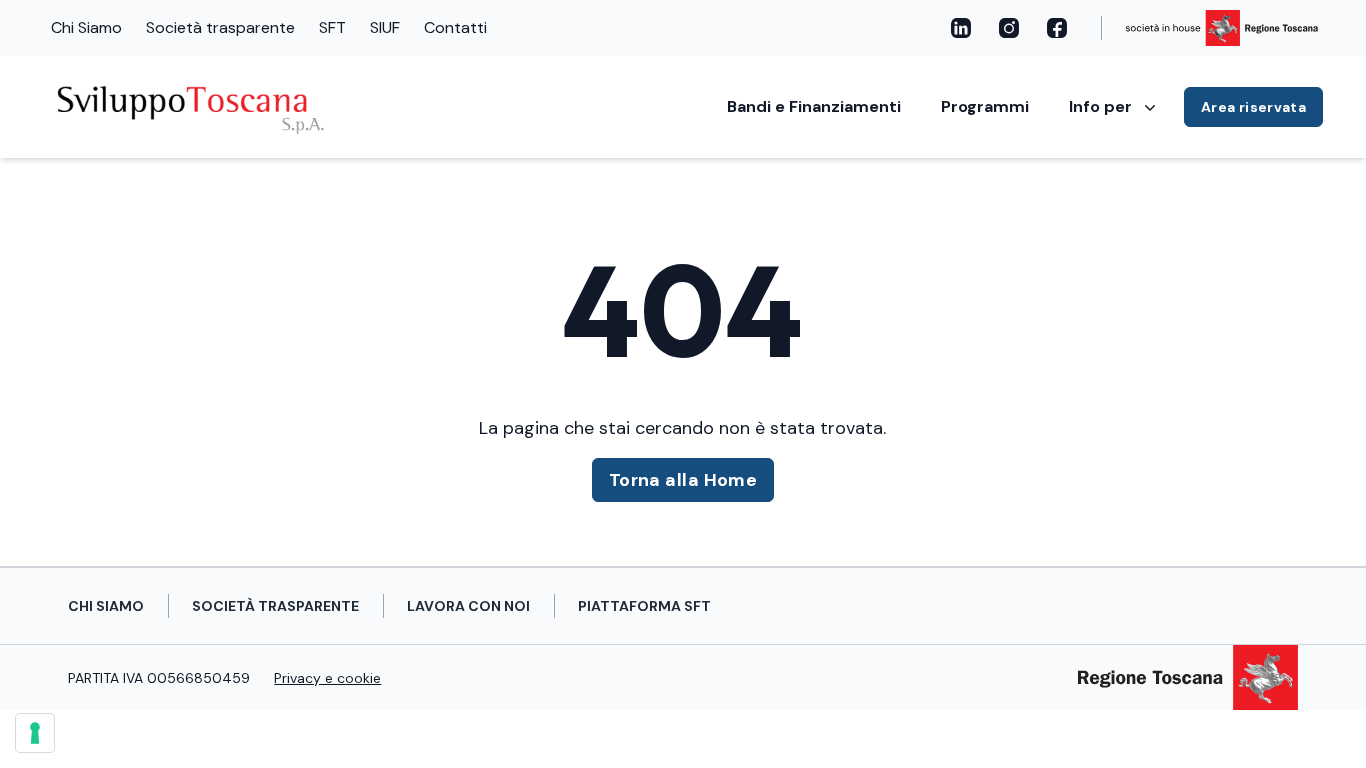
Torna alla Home (683, 480)
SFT (332, 27)
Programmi (985, 106)
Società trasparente (220, 27)
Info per (1100, 106)
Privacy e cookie (327, 678)
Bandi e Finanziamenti (814, 106)
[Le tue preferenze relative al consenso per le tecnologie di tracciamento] (35, 733)
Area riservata (1253, 107)
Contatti (455, 27)
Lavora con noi (468, 606)
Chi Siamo (86, 27)
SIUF (385, 27)
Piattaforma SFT (644, 606)
